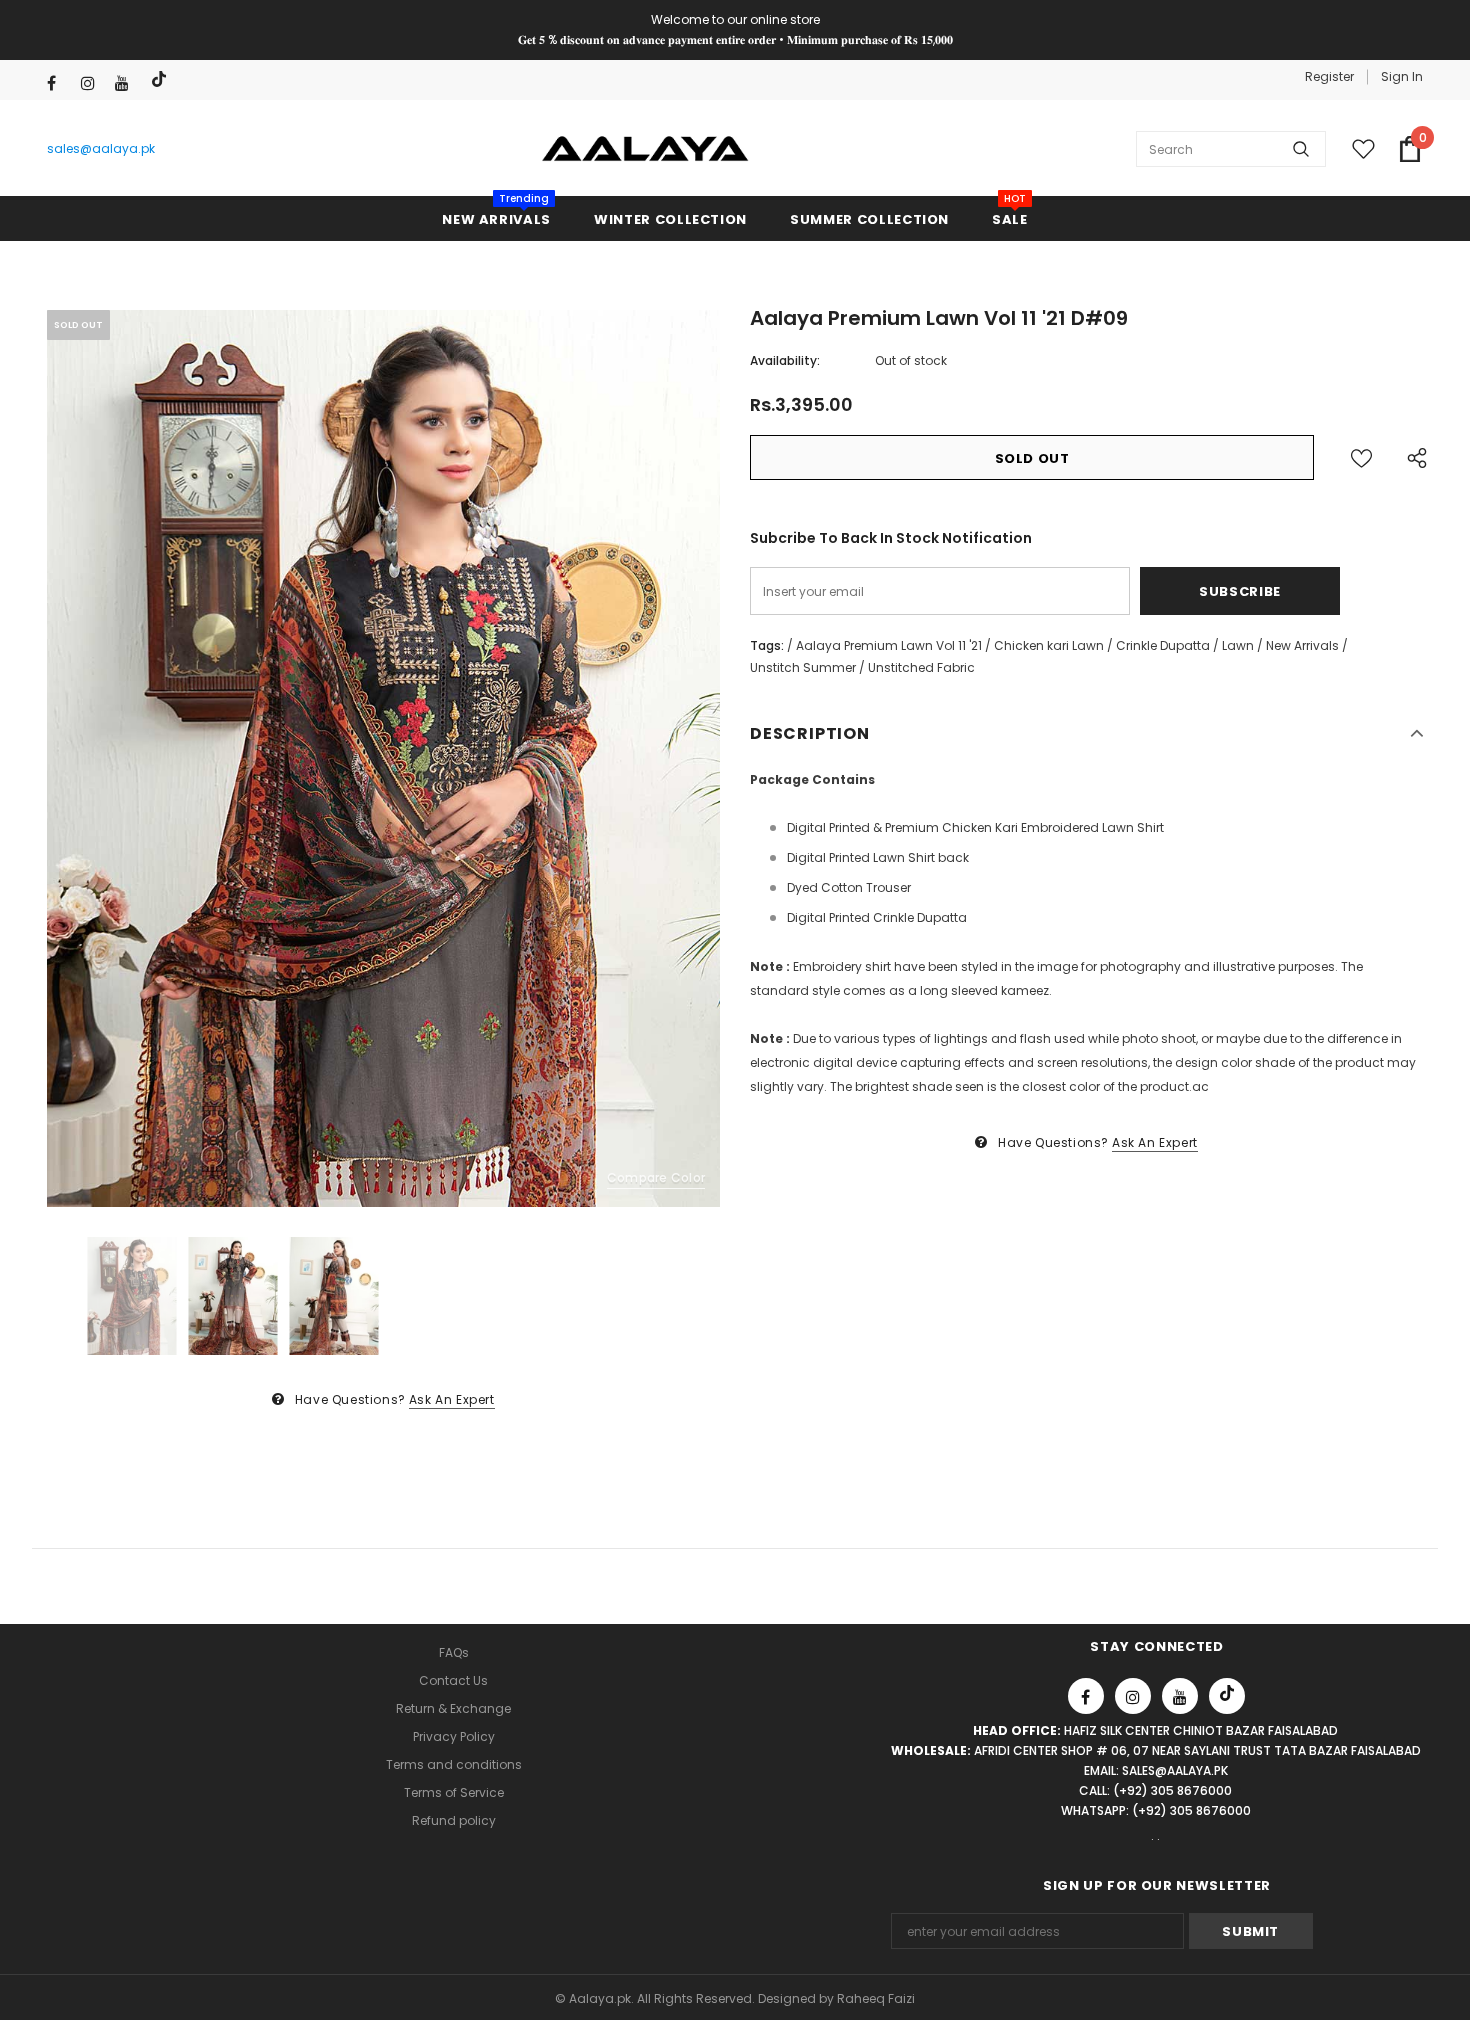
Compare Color (656, 1177)
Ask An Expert (452, 1399)
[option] (383, 758)
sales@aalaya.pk (101, 148)
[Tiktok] (161, 79)
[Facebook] (59, 83)
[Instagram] (93, 83)
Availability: (785, 360)
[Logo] (645, 149)
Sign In (1402, 76)
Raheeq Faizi (876, 1998)
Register (1329, 76)
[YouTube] (127, 83)
